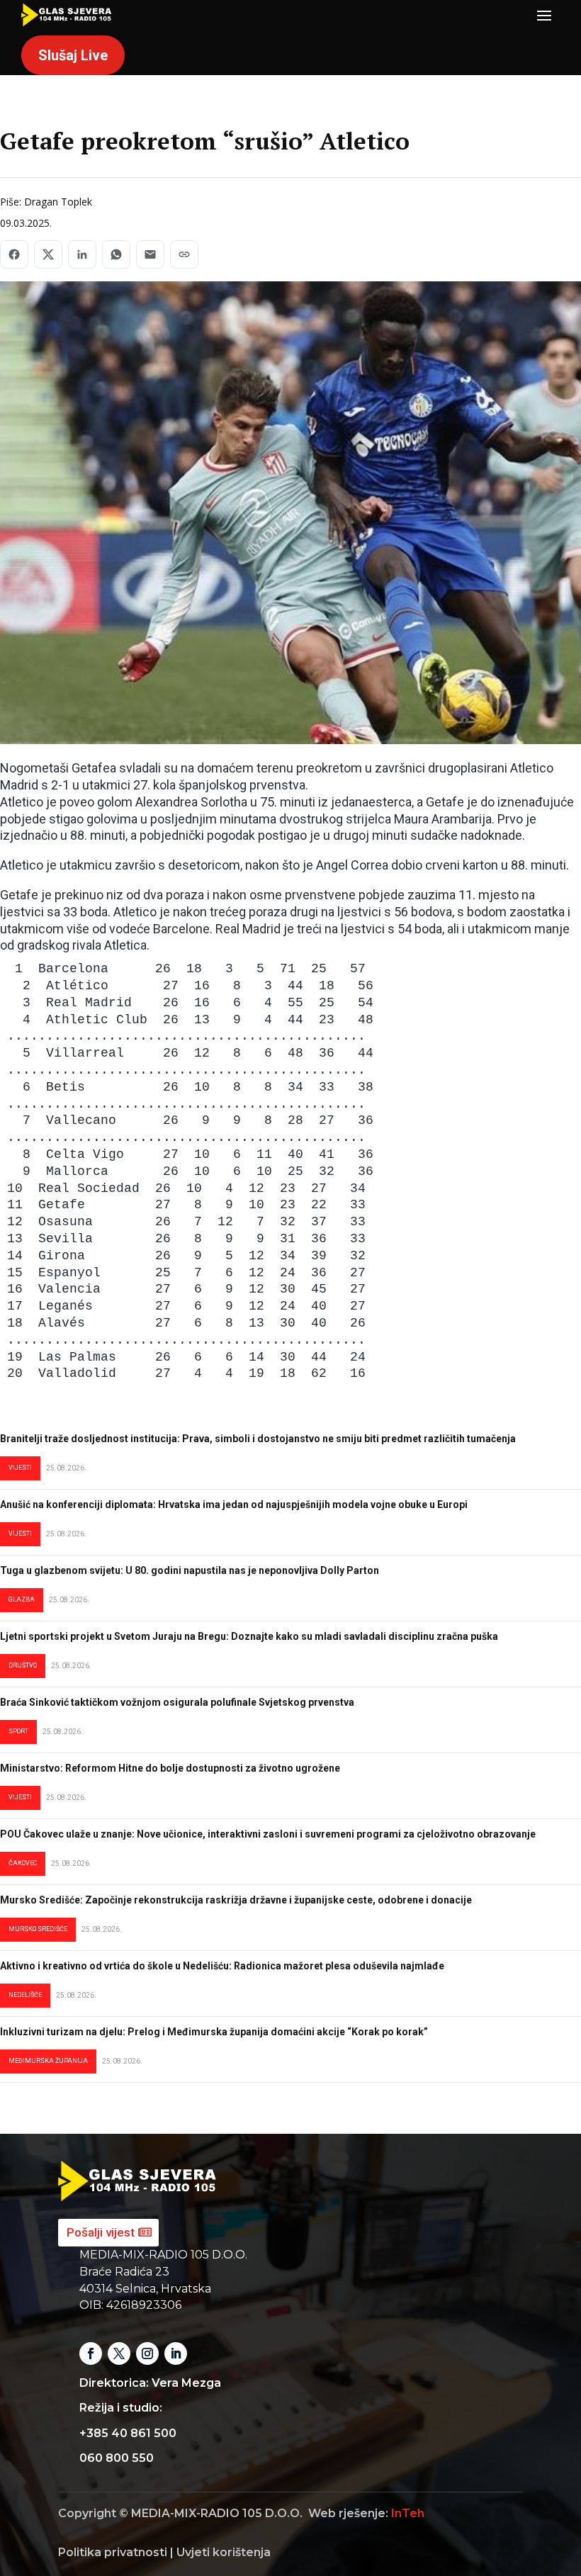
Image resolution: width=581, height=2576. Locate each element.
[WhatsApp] (116, 254)
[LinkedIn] (82, 254)
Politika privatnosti (113, 2552)
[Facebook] (14, 254)
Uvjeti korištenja (224, 2552)
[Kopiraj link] (184, 254)
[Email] (150, 254)
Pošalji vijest (101, 2232)
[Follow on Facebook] (91, 2353)
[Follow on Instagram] (147, 2353)
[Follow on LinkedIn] (176, 2353)
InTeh (408, 2513)
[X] (48, 254)
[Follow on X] (119, 2353)
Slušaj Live (73, 55)
